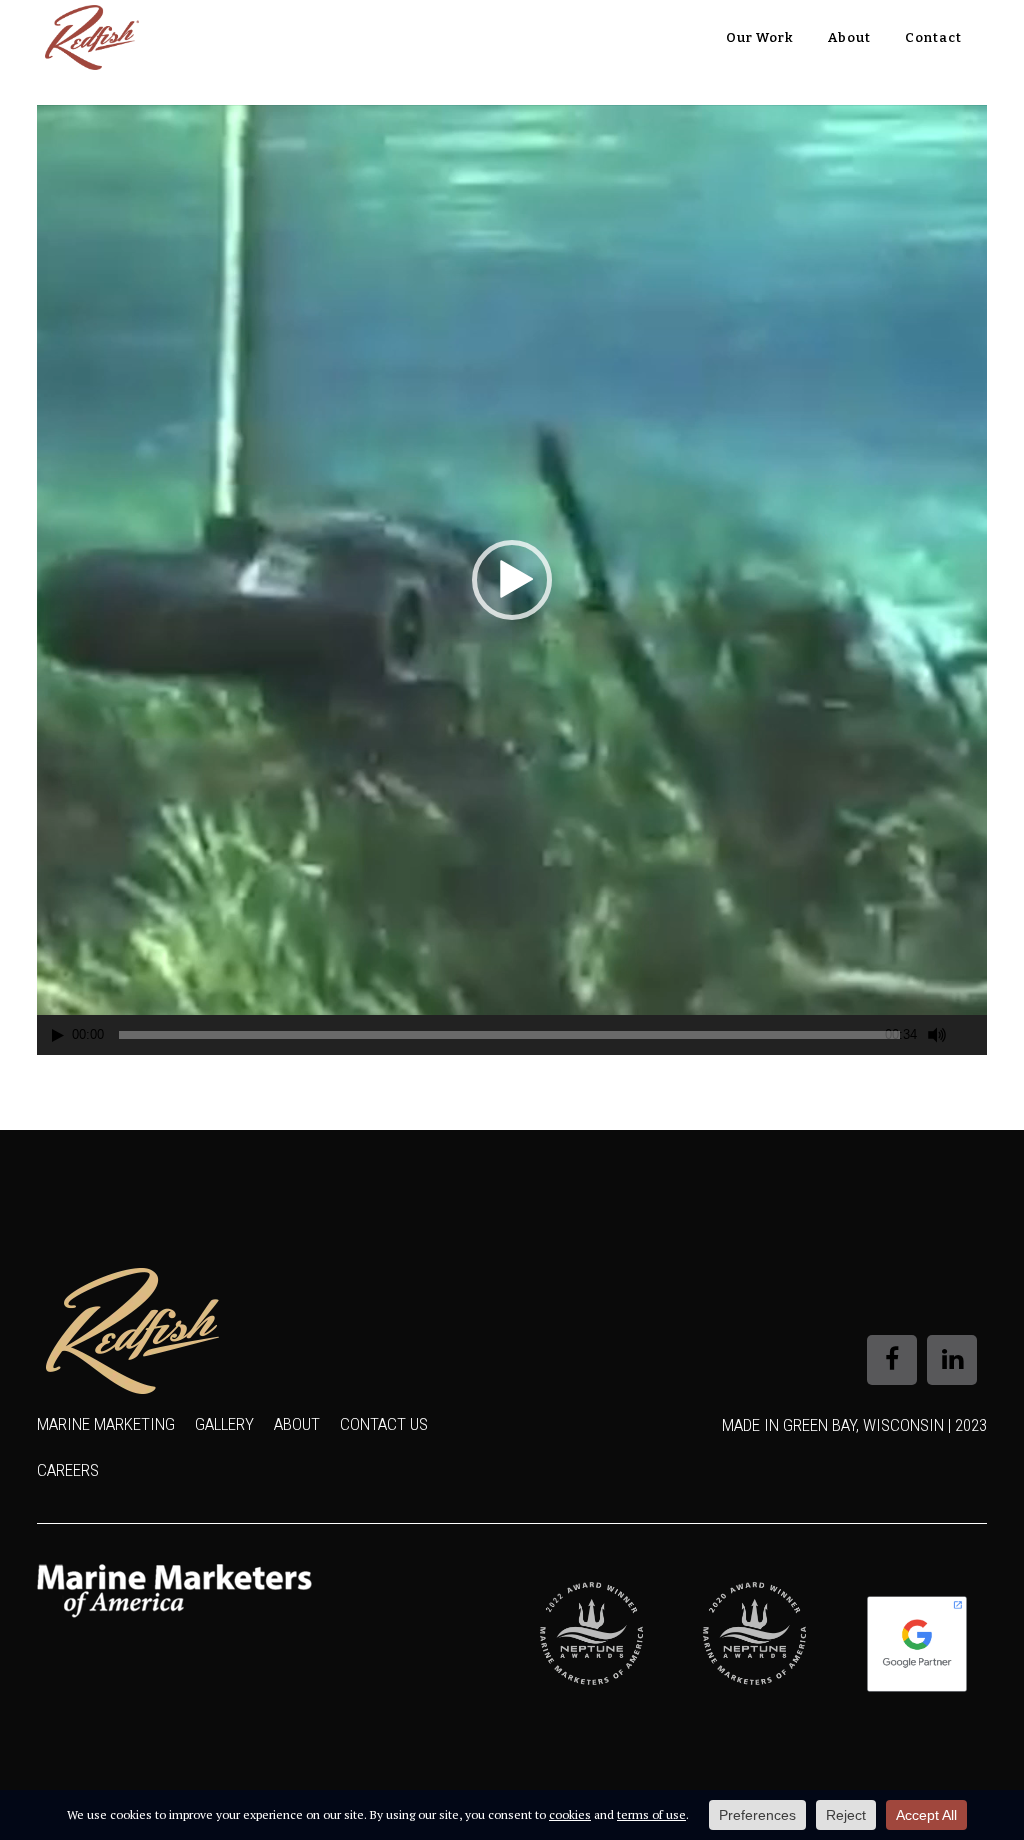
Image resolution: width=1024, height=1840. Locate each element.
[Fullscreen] (973, 1035)
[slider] (509, 1035)
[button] (512, 580)
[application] (512, 580)
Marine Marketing (106, 1424)
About (297, 1424)
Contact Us (384, 1424)
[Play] (58, 1035)
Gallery (224, 1424)
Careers (68, 1470)
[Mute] (937, 1035)
